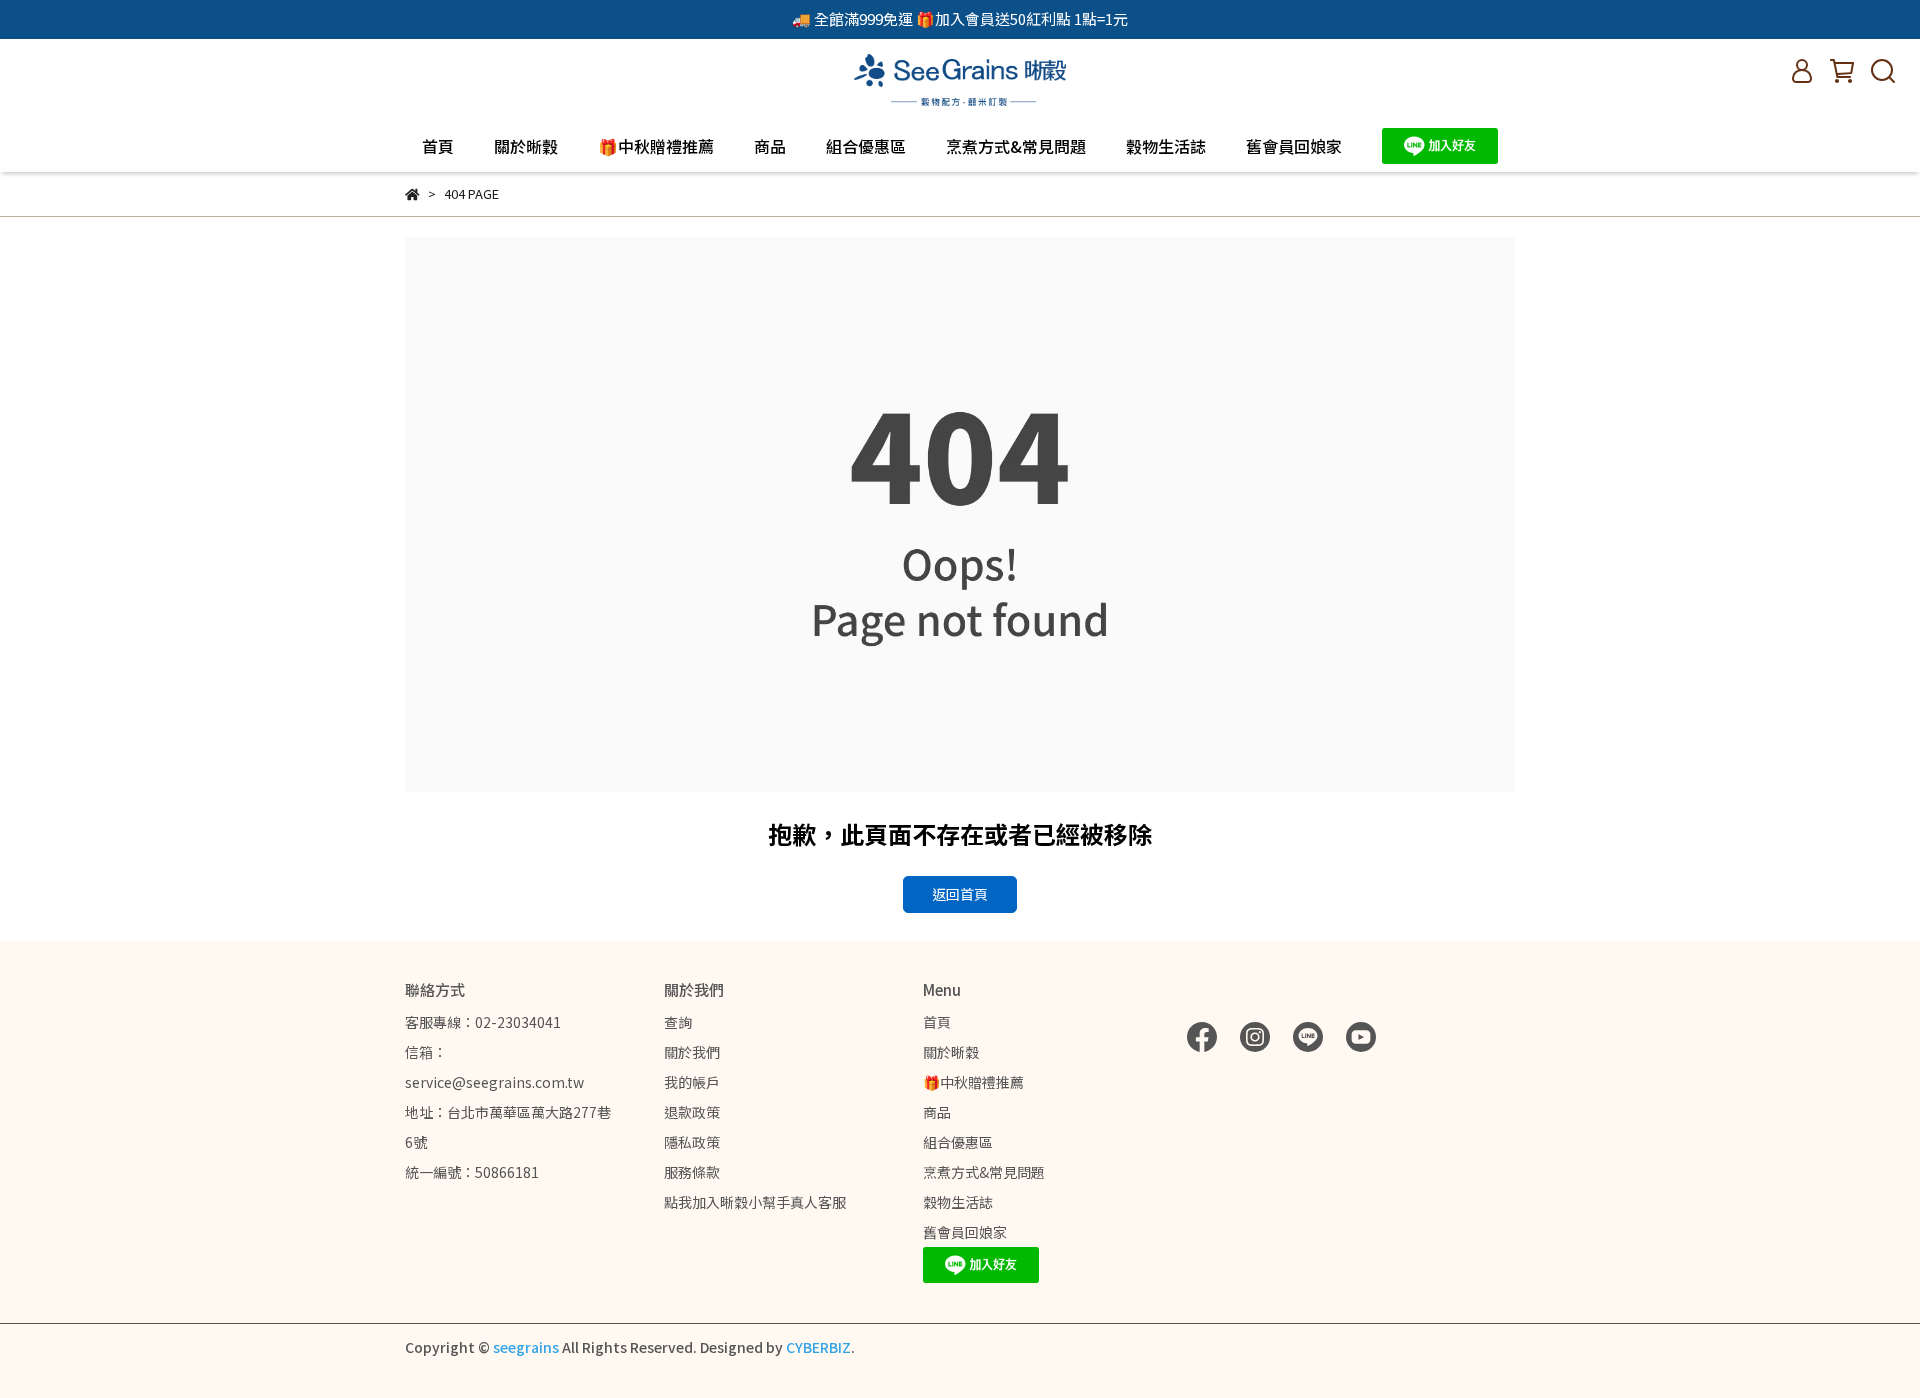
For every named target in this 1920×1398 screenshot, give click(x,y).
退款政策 (692, 1112)
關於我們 (692, 1052)
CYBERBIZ (818, 1347)
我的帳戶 (692, 1082)
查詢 (678, 1022)
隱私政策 (692, 1142)
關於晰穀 (526, 146)
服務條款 (692, 1172)
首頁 (438, 146)
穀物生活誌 (1166, 146)
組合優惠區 (866, 146)
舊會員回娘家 (1294, 146)
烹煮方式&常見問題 (1016, 146)
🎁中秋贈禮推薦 (656, 146)
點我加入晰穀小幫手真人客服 (755, 1202)
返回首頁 (960, 894)
